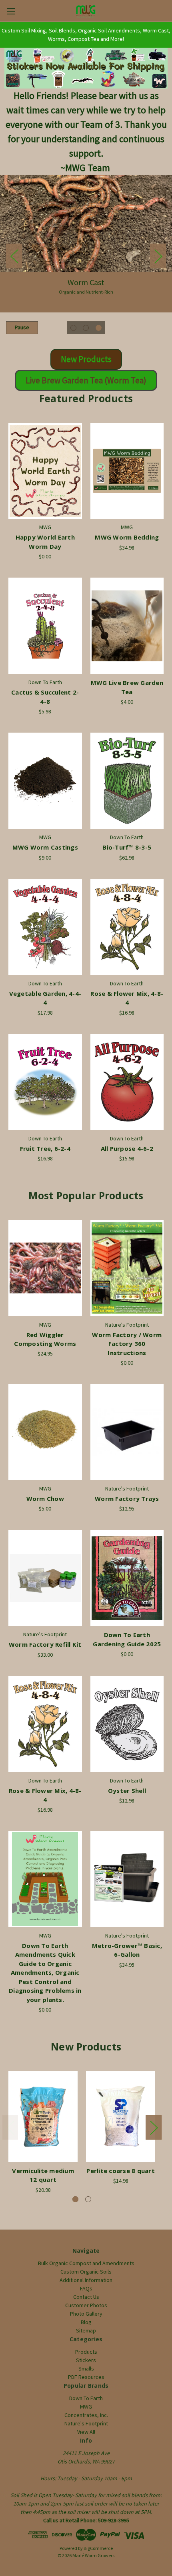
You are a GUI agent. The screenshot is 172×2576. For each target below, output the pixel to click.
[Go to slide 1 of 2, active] (75, 2199)
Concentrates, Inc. (86, 2415)
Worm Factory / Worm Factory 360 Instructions (127, 1344)
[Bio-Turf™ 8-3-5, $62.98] (127, 781)
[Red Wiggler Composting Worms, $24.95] (45, 1268)
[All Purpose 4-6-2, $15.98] (127, 1082)
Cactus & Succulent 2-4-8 (45, 697)
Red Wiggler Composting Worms (45, 1339)
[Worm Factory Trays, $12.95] (127, 1432)
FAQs (86, 2288)
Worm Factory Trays (127, 1498)
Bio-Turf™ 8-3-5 (127, 847)
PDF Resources (86, 2377)
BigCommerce (98, 2548)
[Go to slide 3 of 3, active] (99, 328)
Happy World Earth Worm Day (45, 542)
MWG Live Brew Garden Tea (127, 687)
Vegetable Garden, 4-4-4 (45, 998)
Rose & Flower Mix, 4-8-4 (127, 998)
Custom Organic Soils (86, 2272)
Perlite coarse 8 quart (121, 2171)
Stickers (86, 2360)
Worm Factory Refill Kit (45, 1644)
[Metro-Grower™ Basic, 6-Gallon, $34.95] (127, 1879)
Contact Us (86, 2297)
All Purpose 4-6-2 (127, 1148)
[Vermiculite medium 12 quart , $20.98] (43, 2117)
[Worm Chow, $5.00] (45, 1432)
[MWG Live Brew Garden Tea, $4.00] (127, 626)
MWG (86, 2407)
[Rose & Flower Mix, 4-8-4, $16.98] (127, 927)
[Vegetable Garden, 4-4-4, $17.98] (45, 927)
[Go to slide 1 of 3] (73, 328)
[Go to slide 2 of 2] (88, 2199)
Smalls (86, 2369)
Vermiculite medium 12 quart (43, 2175)
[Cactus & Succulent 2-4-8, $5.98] (45, 626)
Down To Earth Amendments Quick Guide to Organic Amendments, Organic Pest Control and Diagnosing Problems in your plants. (45, 1973)
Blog (86, 2322)
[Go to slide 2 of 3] (86, 328)
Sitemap (86, 2330)
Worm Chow (45, 1498)
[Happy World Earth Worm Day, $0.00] (45, 471)
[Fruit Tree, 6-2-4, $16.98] (45, 1082)
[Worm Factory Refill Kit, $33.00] (45, 1578)
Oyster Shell (127, 1791)
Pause (22, 327)
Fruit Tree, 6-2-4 (45, 1148)
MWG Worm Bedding (127, 537)
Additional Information (86, 2280)
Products (86, 2352)
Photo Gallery (86, 2314)
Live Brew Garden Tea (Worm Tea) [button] (86, 380)
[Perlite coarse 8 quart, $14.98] (121, 2117)
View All (86, 2432)
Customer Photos (86, 2305)
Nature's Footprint (86, 2423)
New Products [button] (86, 359)
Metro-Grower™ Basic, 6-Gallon (127, 1950)
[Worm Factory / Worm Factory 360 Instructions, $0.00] (127, 1268)
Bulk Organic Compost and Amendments (86, 2263)
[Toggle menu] (11, 11)
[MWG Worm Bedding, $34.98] (127, 471)
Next (158, 256)
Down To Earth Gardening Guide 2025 (127, 1639)
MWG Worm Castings (45, 847)
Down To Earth (86, 2398)
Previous (14, 256)
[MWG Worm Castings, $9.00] (45, 781)
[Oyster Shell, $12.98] (127, 1724)
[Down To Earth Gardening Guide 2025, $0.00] (127, 1578)
